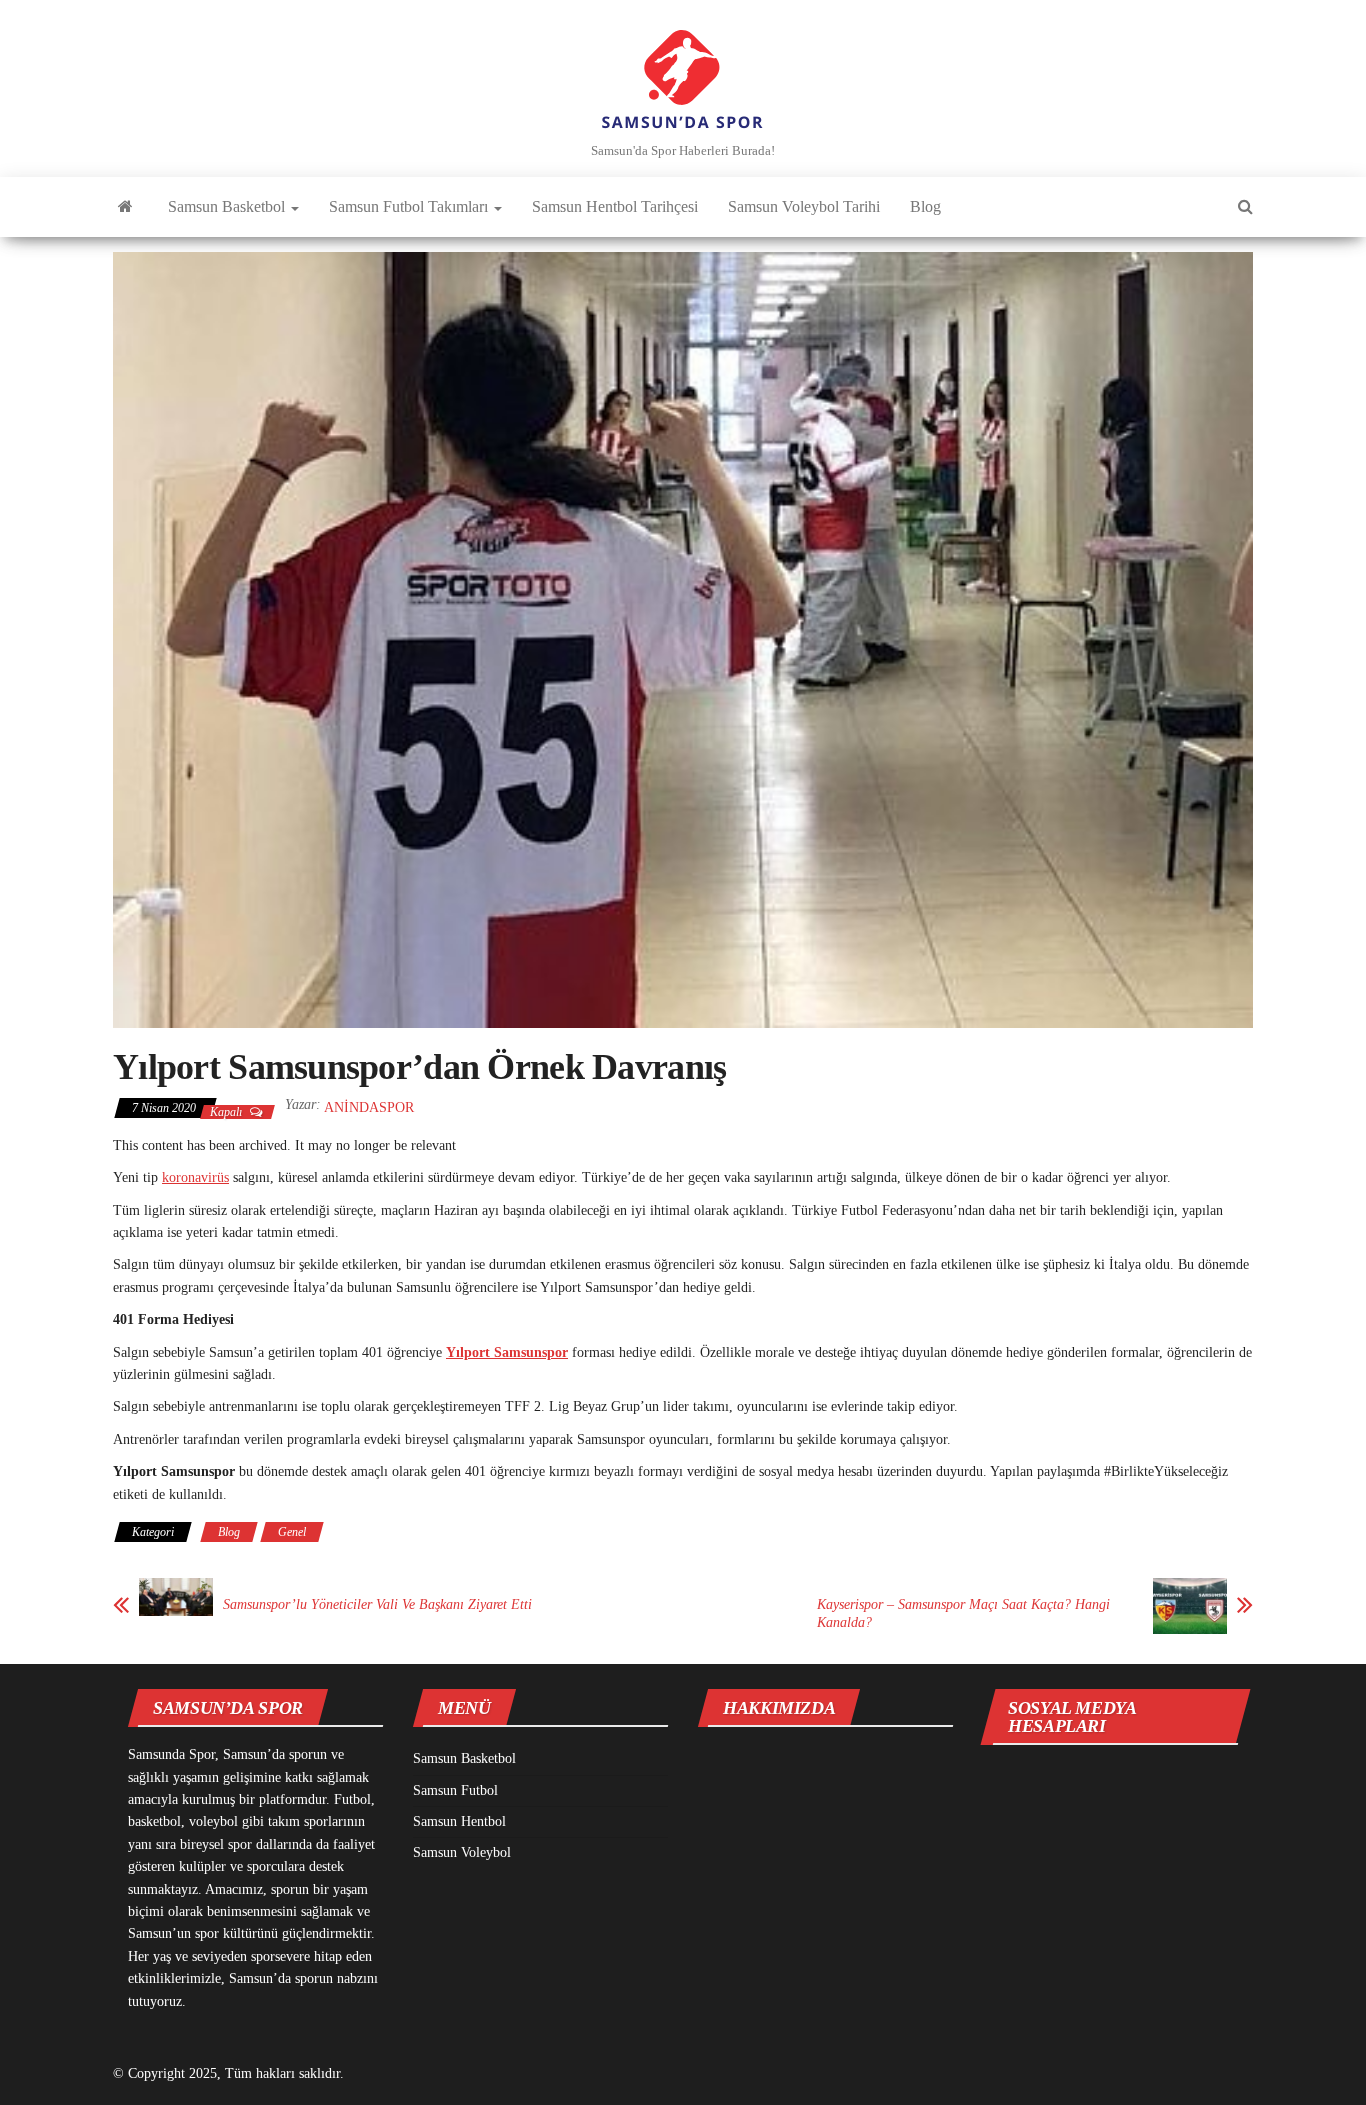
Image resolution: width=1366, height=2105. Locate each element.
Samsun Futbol (455, 1790)
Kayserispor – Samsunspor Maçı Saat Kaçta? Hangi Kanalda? (963, 1613)
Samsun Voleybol (462, 1852)
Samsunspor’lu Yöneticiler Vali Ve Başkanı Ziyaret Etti (377, 1604)
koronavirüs (195, 1177)
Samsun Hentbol (459, 1821)
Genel (292, 1532)
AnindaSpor (369, 1107)
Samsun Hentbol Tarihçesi (615, 206)
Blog (925, 206)
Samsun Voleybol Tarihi (804, 206)
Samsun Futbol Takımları (410, 206)
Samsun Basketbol (228, 206)
